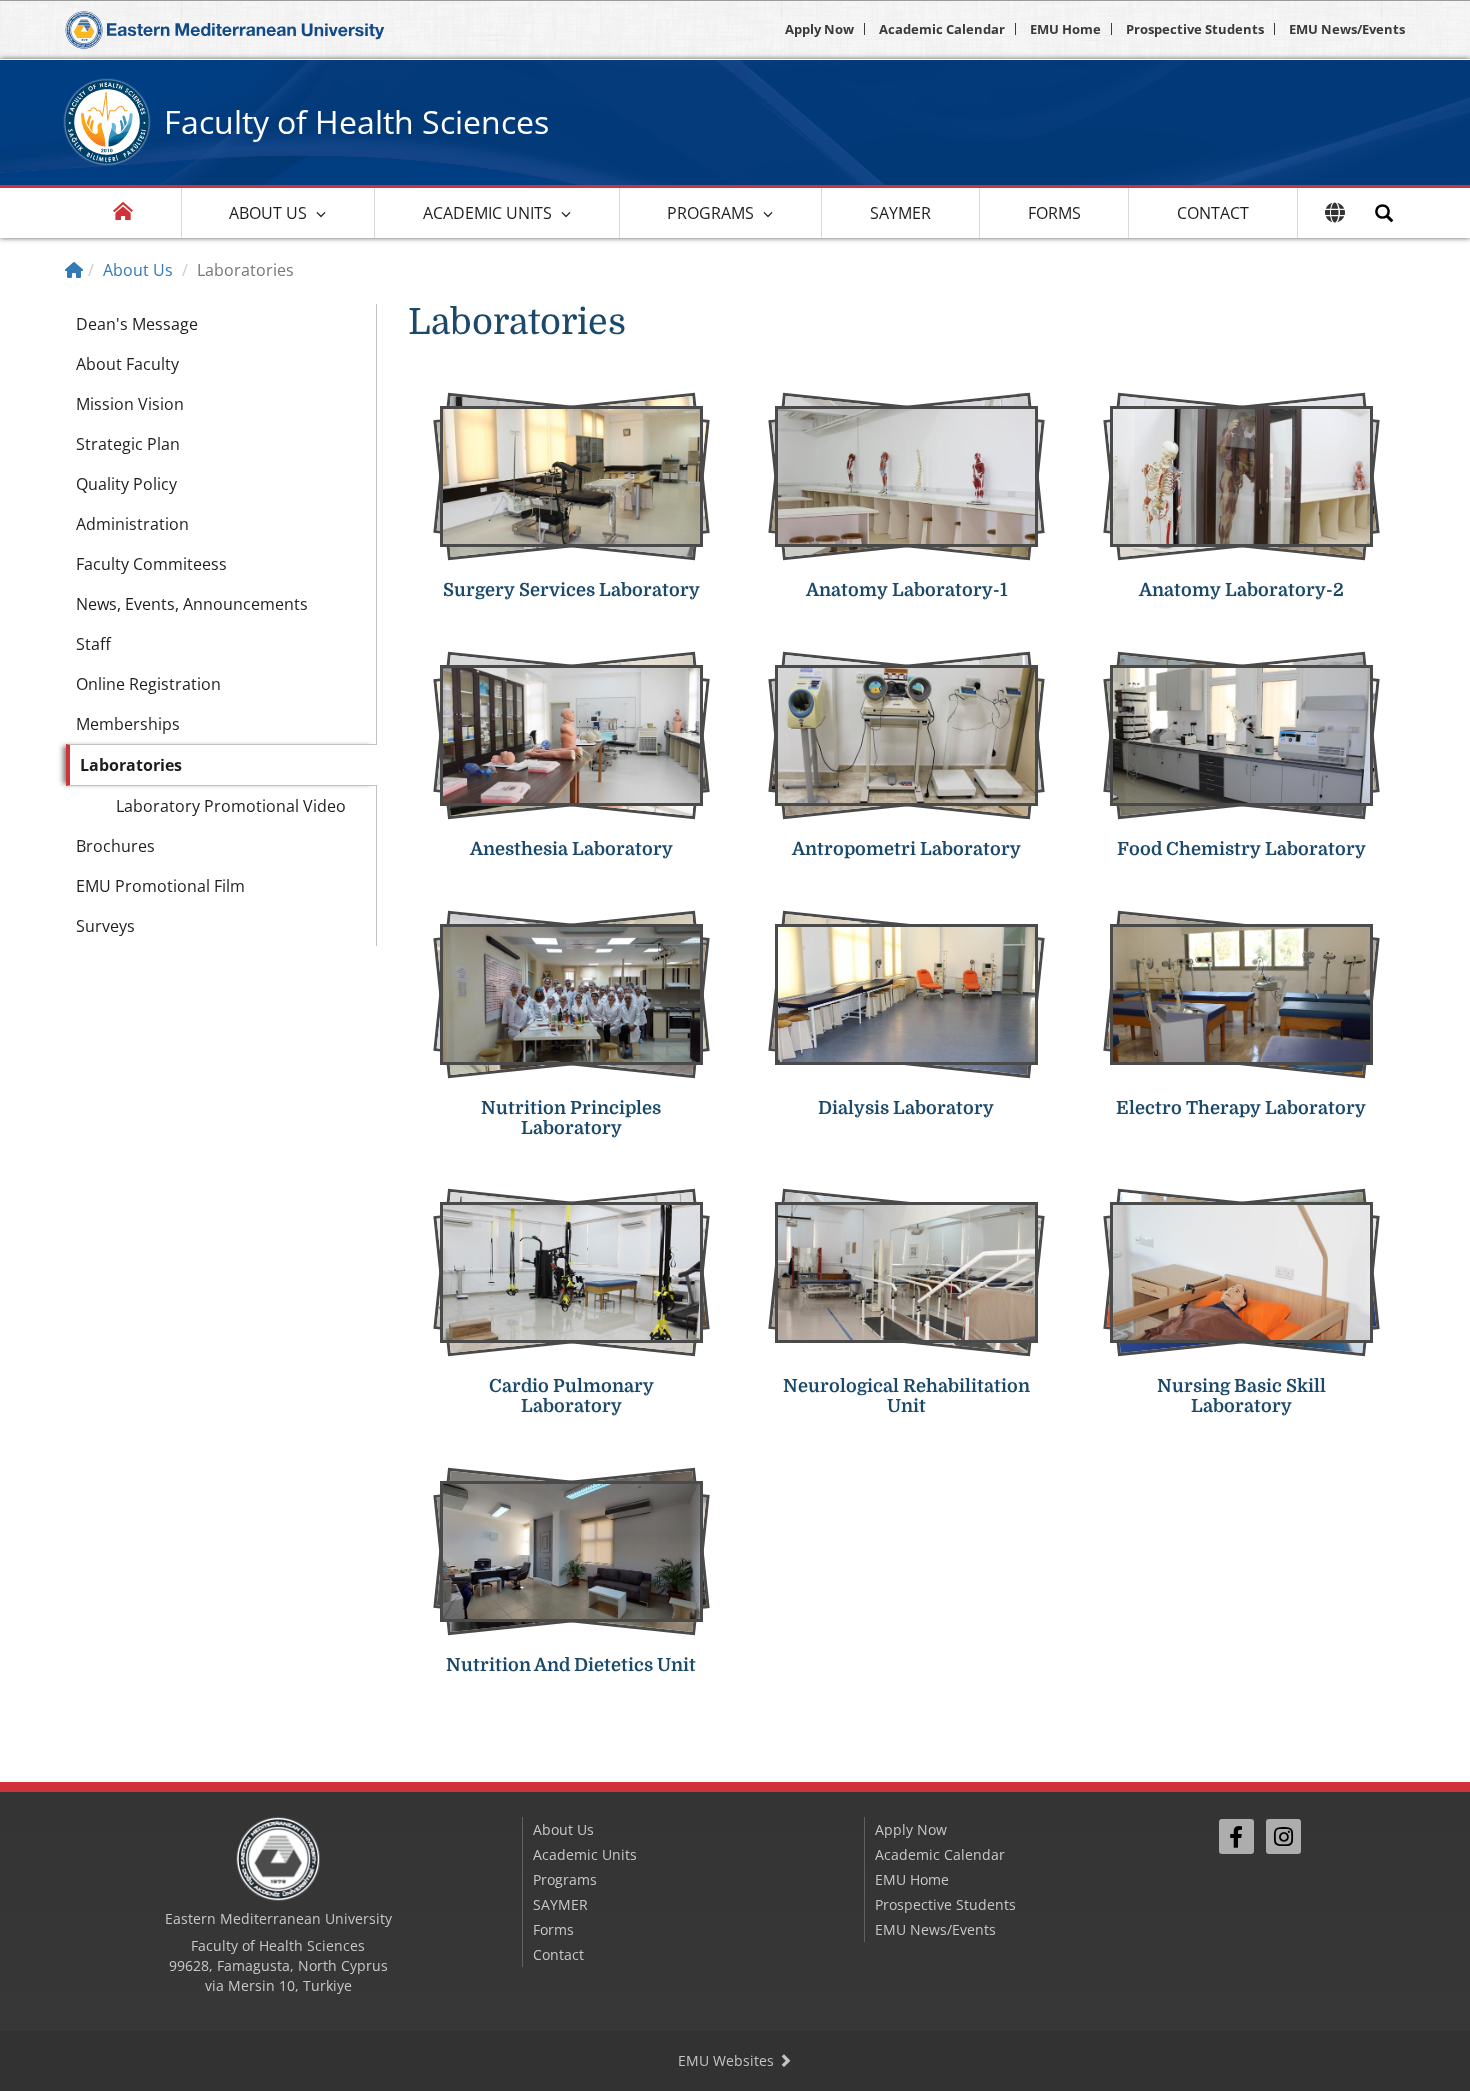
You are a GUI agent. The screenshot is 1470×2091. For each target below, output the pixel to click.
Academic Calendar (942, 29)
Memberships (128, 724)
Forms (1054, 213)
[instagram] (1283, 1836)
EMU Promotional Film (160, 886)
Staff (93, 644)
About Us (268, 213)
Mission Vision (130, 404)
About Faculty (127, 364)
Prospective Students (1195, 29)
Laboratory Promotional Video (231, 806)
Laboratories (131, 765)
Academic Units (487, 213)
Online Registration (148, 684)
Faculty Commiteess (151, 564)
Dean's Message (137, 324)
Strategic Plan (128, 444)
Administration (132, 524)
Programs (710, 213)
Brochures (115, 846)
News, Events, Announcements (192, 604)
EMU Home (1065, 29)
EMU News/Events (1347, 29)
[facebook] (1236, 1836)
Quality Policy (126, 484)
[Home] (74, 270)
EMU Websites (728, 2060)
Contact (1213, 213)
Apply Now (819, 29)
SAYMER (900, 213)
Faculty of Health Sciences (356, 121)
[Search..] (1384, 213)
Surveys (105, 926)
